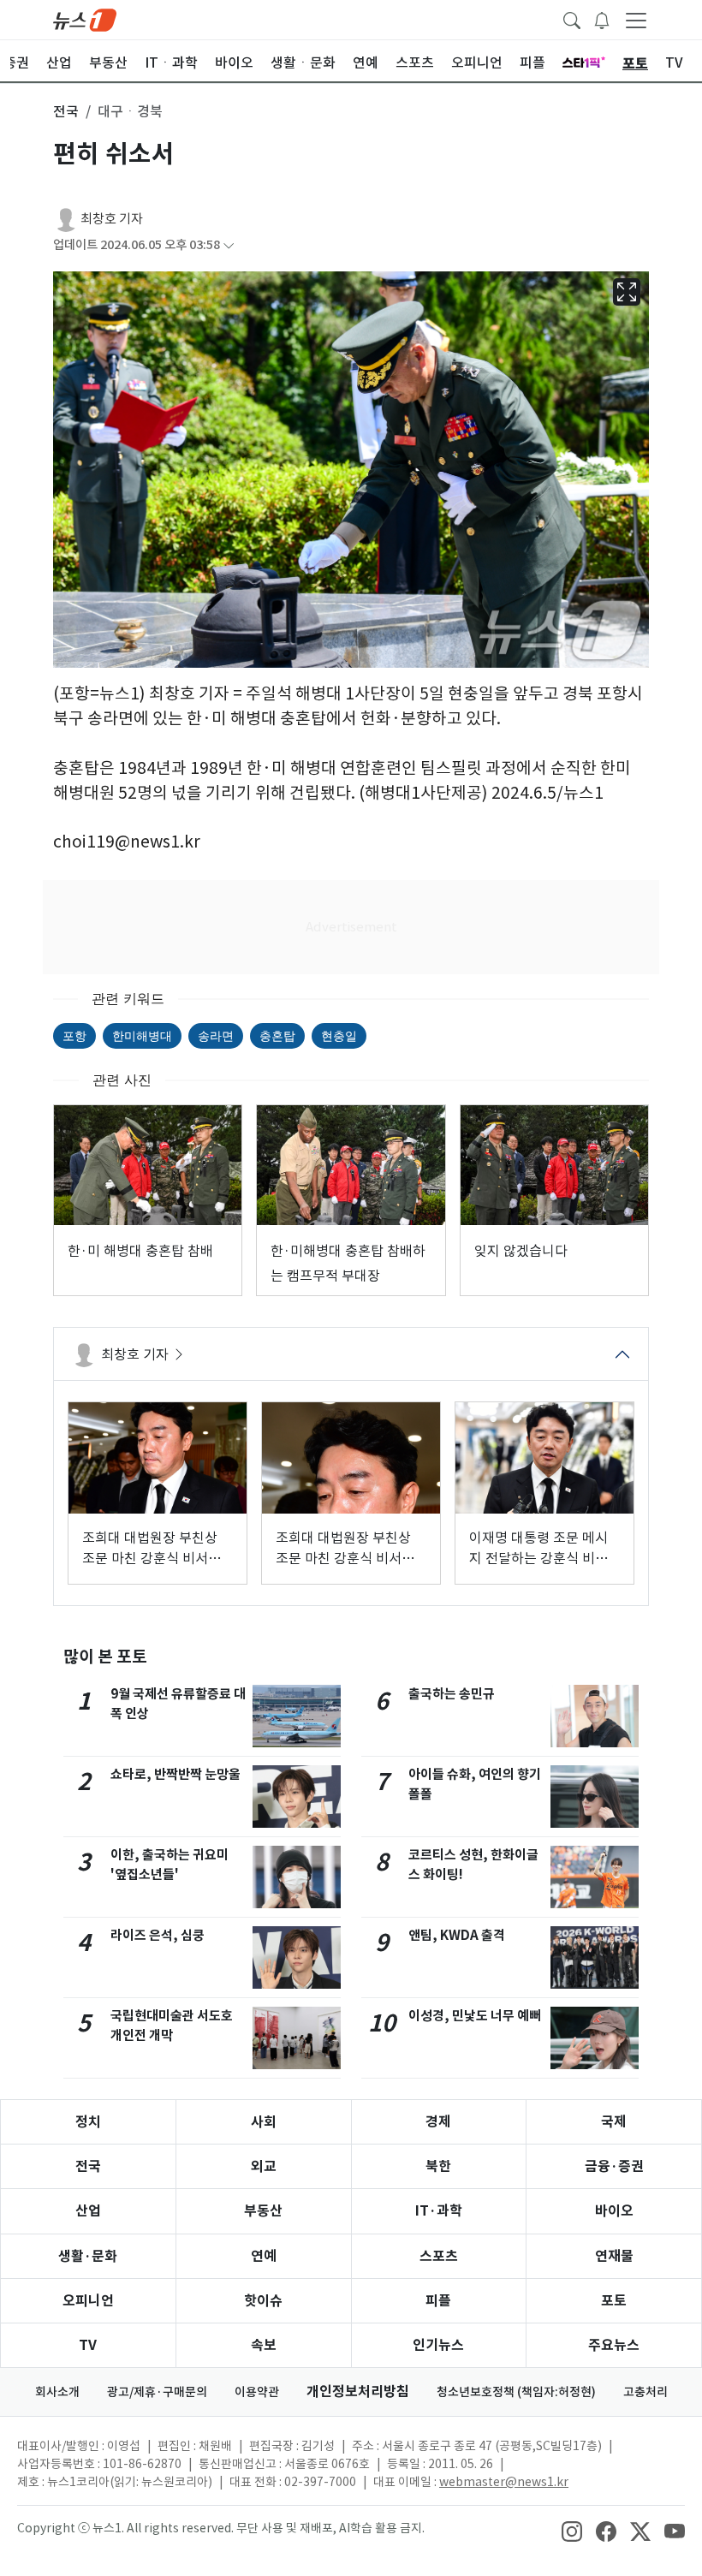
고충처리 (645, 2392)
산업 (88, 2211)
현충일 (339, 1035)
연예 (264, 2256)
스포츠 (439, 2256)
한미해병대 (142, 1035)
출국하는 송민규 (452, 1694)
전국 (88, 2166)
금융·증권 (614, 2166)
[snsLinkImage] (572, 2530)
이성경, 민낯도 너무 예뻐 (475, 2016)
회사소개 (57, 2392)
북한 (438, 2166)
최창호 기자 (112, 219)
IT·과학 (439, 2211)
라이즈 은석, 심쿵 (158, 1935)
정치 (88, 2122)
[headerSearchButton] (572, 19)
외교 (264, 2166)
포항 (74, 1035)
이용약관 (257, 2392)
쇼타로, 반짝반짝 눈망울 (175, 1774)
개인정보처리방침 (358, 2392)
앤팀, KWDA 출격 (457, 1935)
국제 (614, 2122)
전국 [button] (66, 111)
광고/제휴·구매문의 (157, 2392)
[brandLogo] (85, 19)
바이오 (614, 2211)
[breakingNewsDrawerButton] (602, 19)
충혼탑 (277, 1035)
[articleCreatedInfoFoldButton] (229, 245)
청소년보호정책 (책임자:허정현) (516, 2392)
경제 (438, 2122)
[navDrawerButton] (636, 20)
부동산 (263, 2211)
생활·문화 (88, 2256)
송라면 (216, 1035)
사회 (264, 2122)
